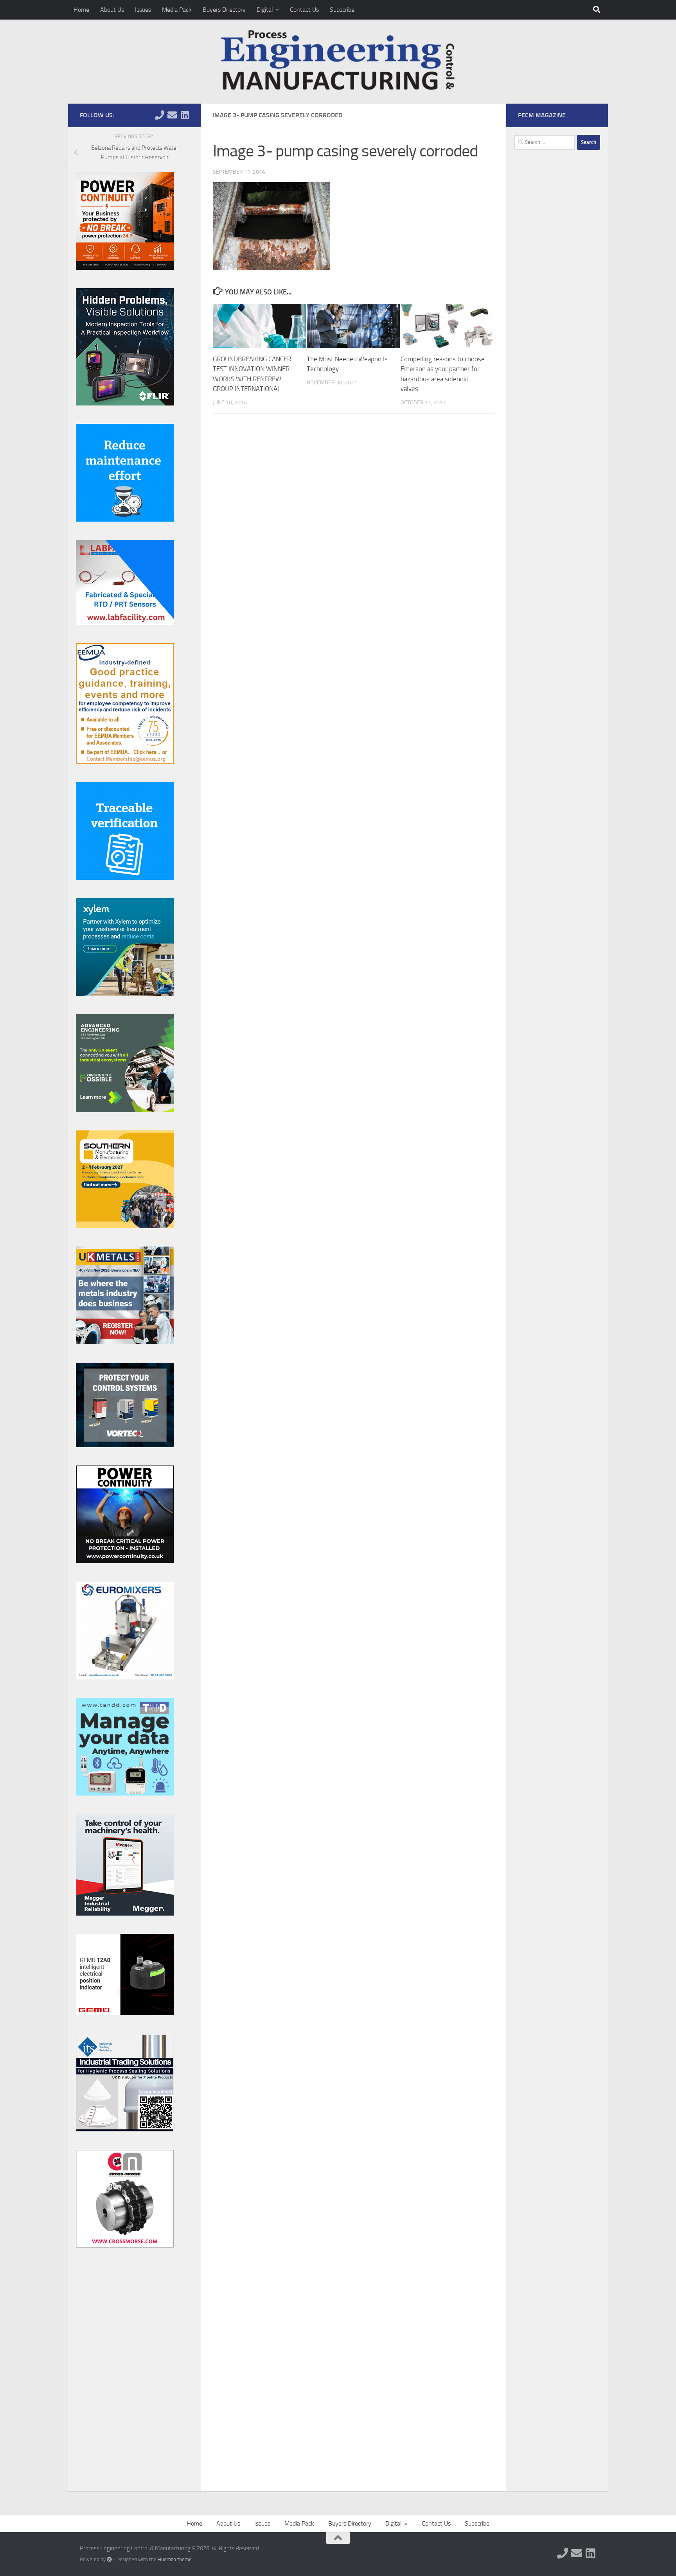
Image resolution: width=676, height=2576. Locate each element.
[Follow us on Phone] (160, 115)
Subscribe (342, 10)
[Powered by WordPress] (109, 2559)
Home (81, 10)
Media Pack (177, 10)
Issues (143, 10)
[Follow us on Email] (172, 115)
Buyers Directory (224, 10)
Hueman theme (175, 2559)
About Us (112, 10)
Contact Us (304, 10)
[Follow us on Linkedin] (185, 115)
